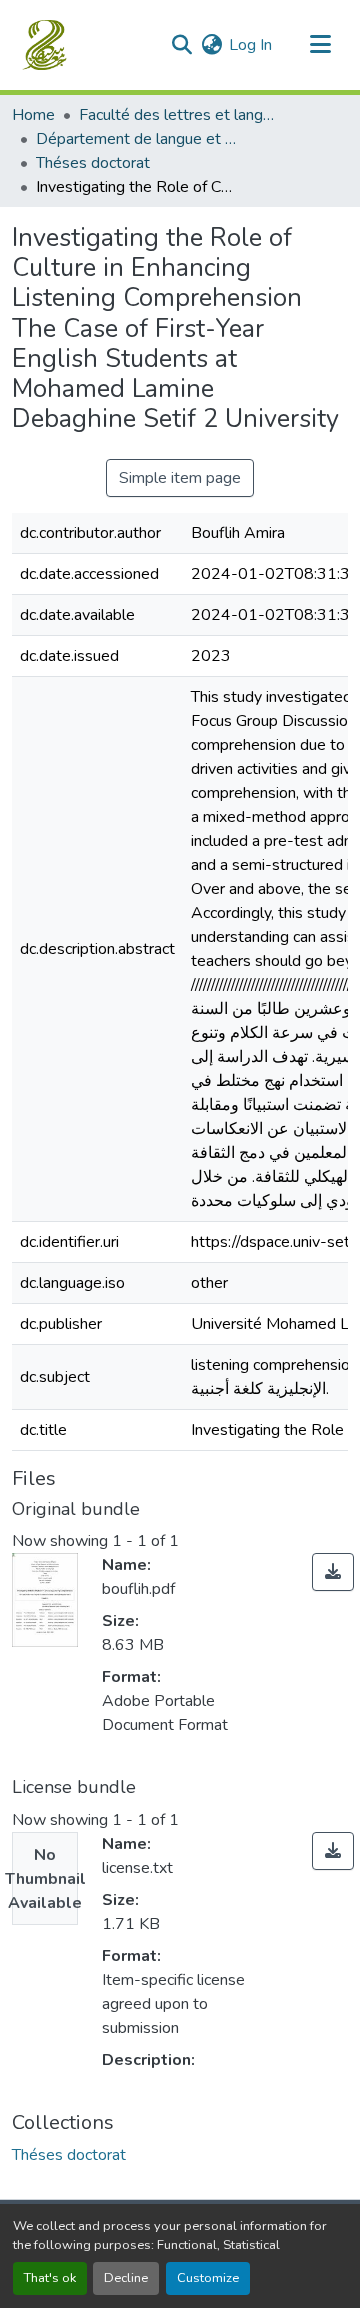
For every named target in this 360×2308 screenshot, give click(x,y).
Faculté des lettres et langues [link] (179, 115)
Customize (208, 2278)
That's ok (50, 2278)
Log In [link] (250, 45)
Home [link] (33, 115)
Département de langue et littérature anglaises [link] (136, 139)
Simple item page (180, 478)
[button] (46, 45)
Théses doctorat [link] (93, 163)
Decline (126, 2278)
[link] (333, 1572)
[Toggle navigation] (320, 45)
